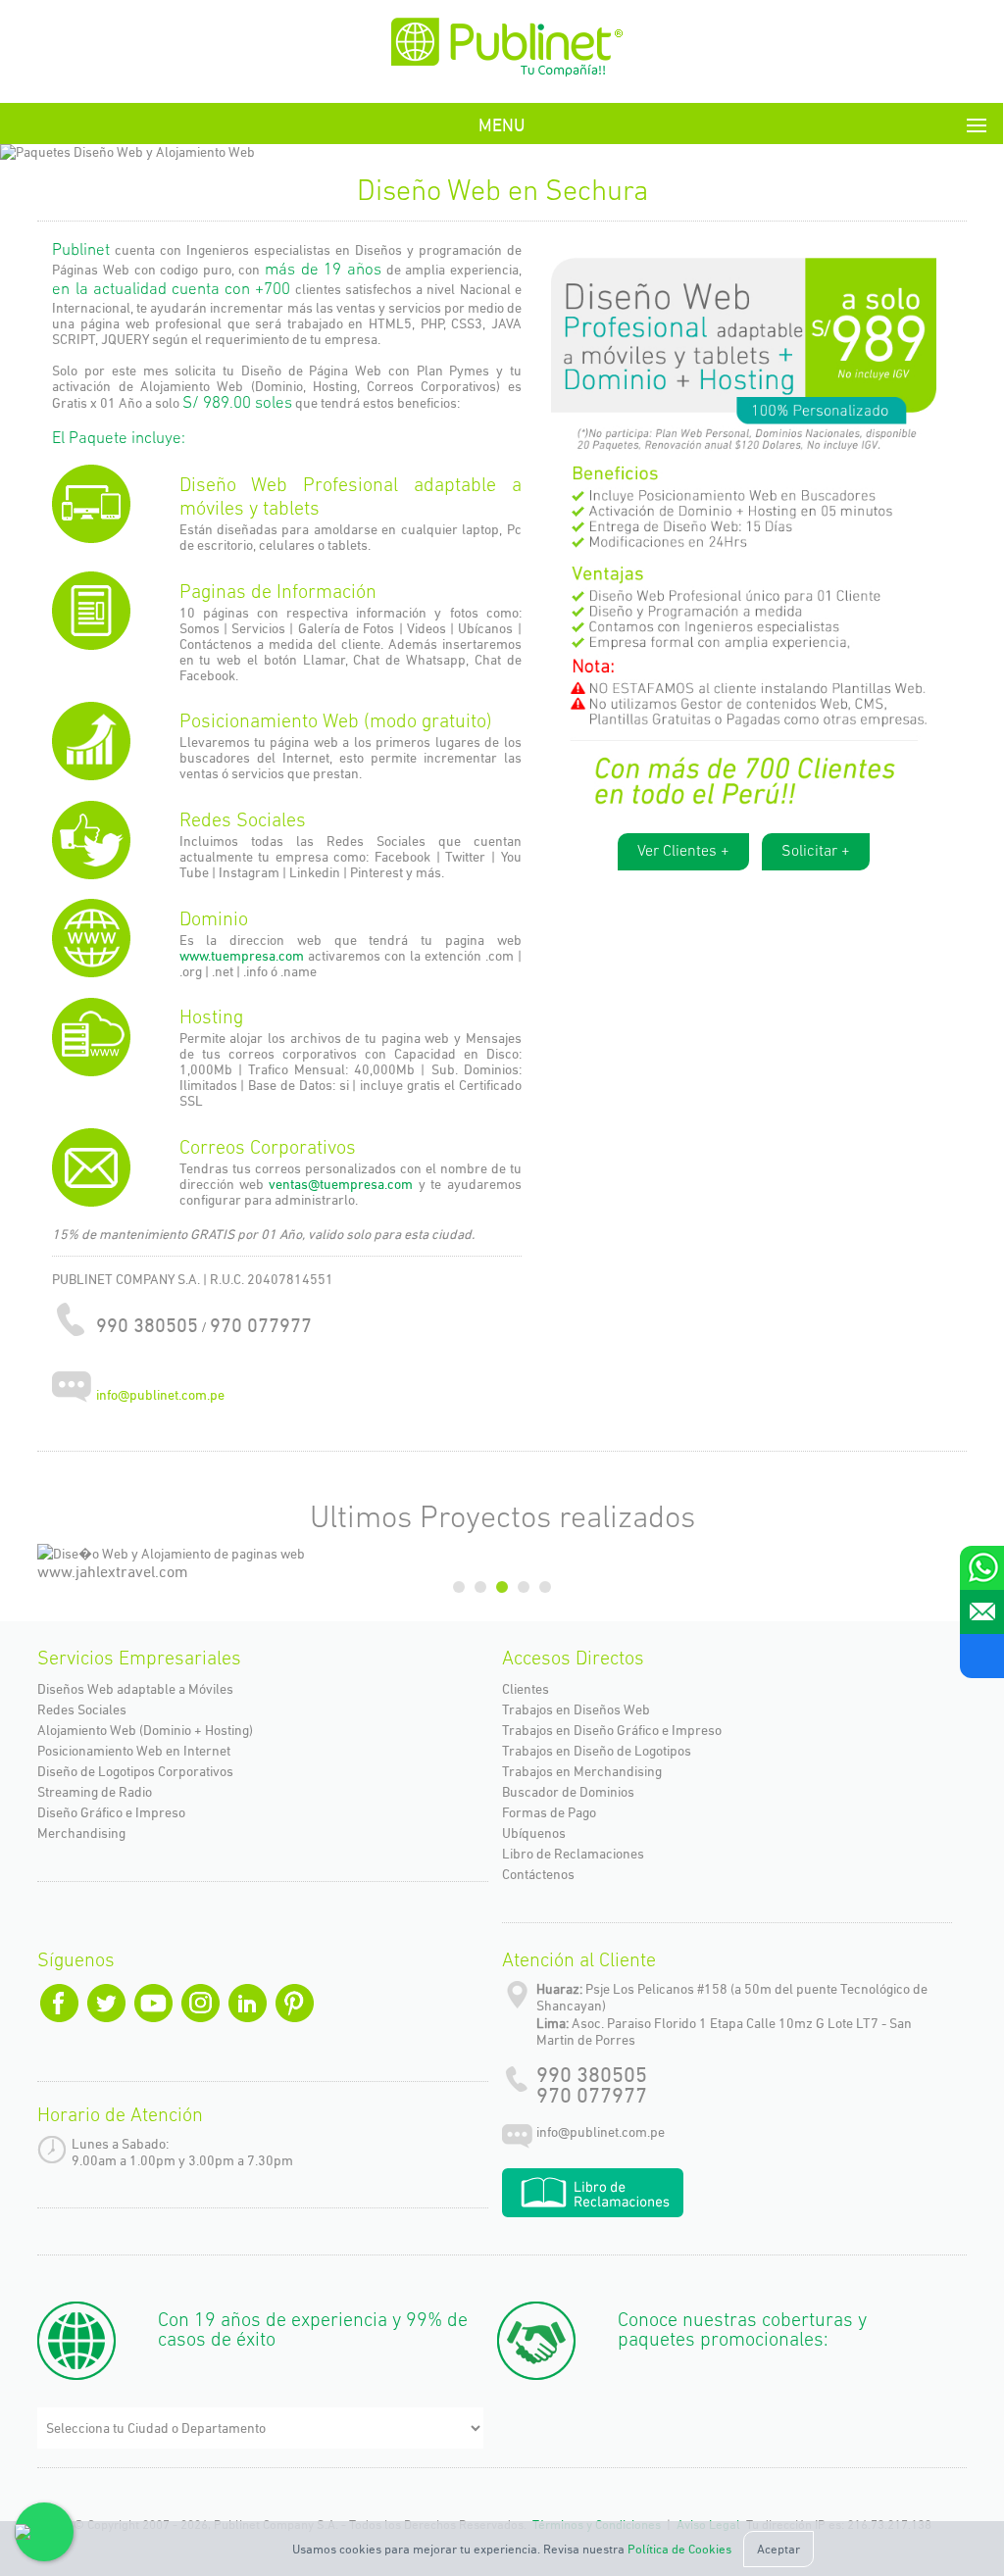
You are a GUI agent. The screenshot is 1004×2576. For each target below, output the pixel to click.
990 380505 (592, 2075)
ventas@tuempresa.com (343, 1184)
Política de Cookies (679, 2549)
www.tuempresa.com (242, 956)
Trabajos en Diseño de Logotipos (597, 1751)
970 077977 (592, 2095)
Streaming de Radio (95, 1792)
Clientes (526, 1689)
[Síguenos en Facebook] (982, 1656)
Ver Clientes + (683, 852)
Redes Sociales (82, 1709)
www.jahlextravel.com (113, 1572)
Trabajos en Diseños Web (576, 1709)
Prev (60, 156)
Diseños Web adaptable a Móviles (135, 1689)
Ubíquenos (534, 1833)
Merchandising (81, 1833)
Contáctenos (538, 1874)
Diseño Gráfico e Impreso (111, 1812)
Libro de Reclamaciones (573, 1854)
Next (944, 156)
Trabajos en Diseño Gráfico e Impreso (612, 1730)
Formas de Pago (549, 1812)
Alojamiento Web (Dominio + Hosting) (145, 1730)
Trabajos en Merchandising (582, 1771)
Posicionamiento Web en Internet (134, 1751)
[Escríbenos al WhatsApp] (982, 1568)
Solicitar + (816, 852)
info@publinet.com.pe (160, 1396)
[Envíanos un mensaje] (982, 1612)
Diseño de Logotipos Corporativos (135, 1771)
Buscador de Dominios (568, 1792)
